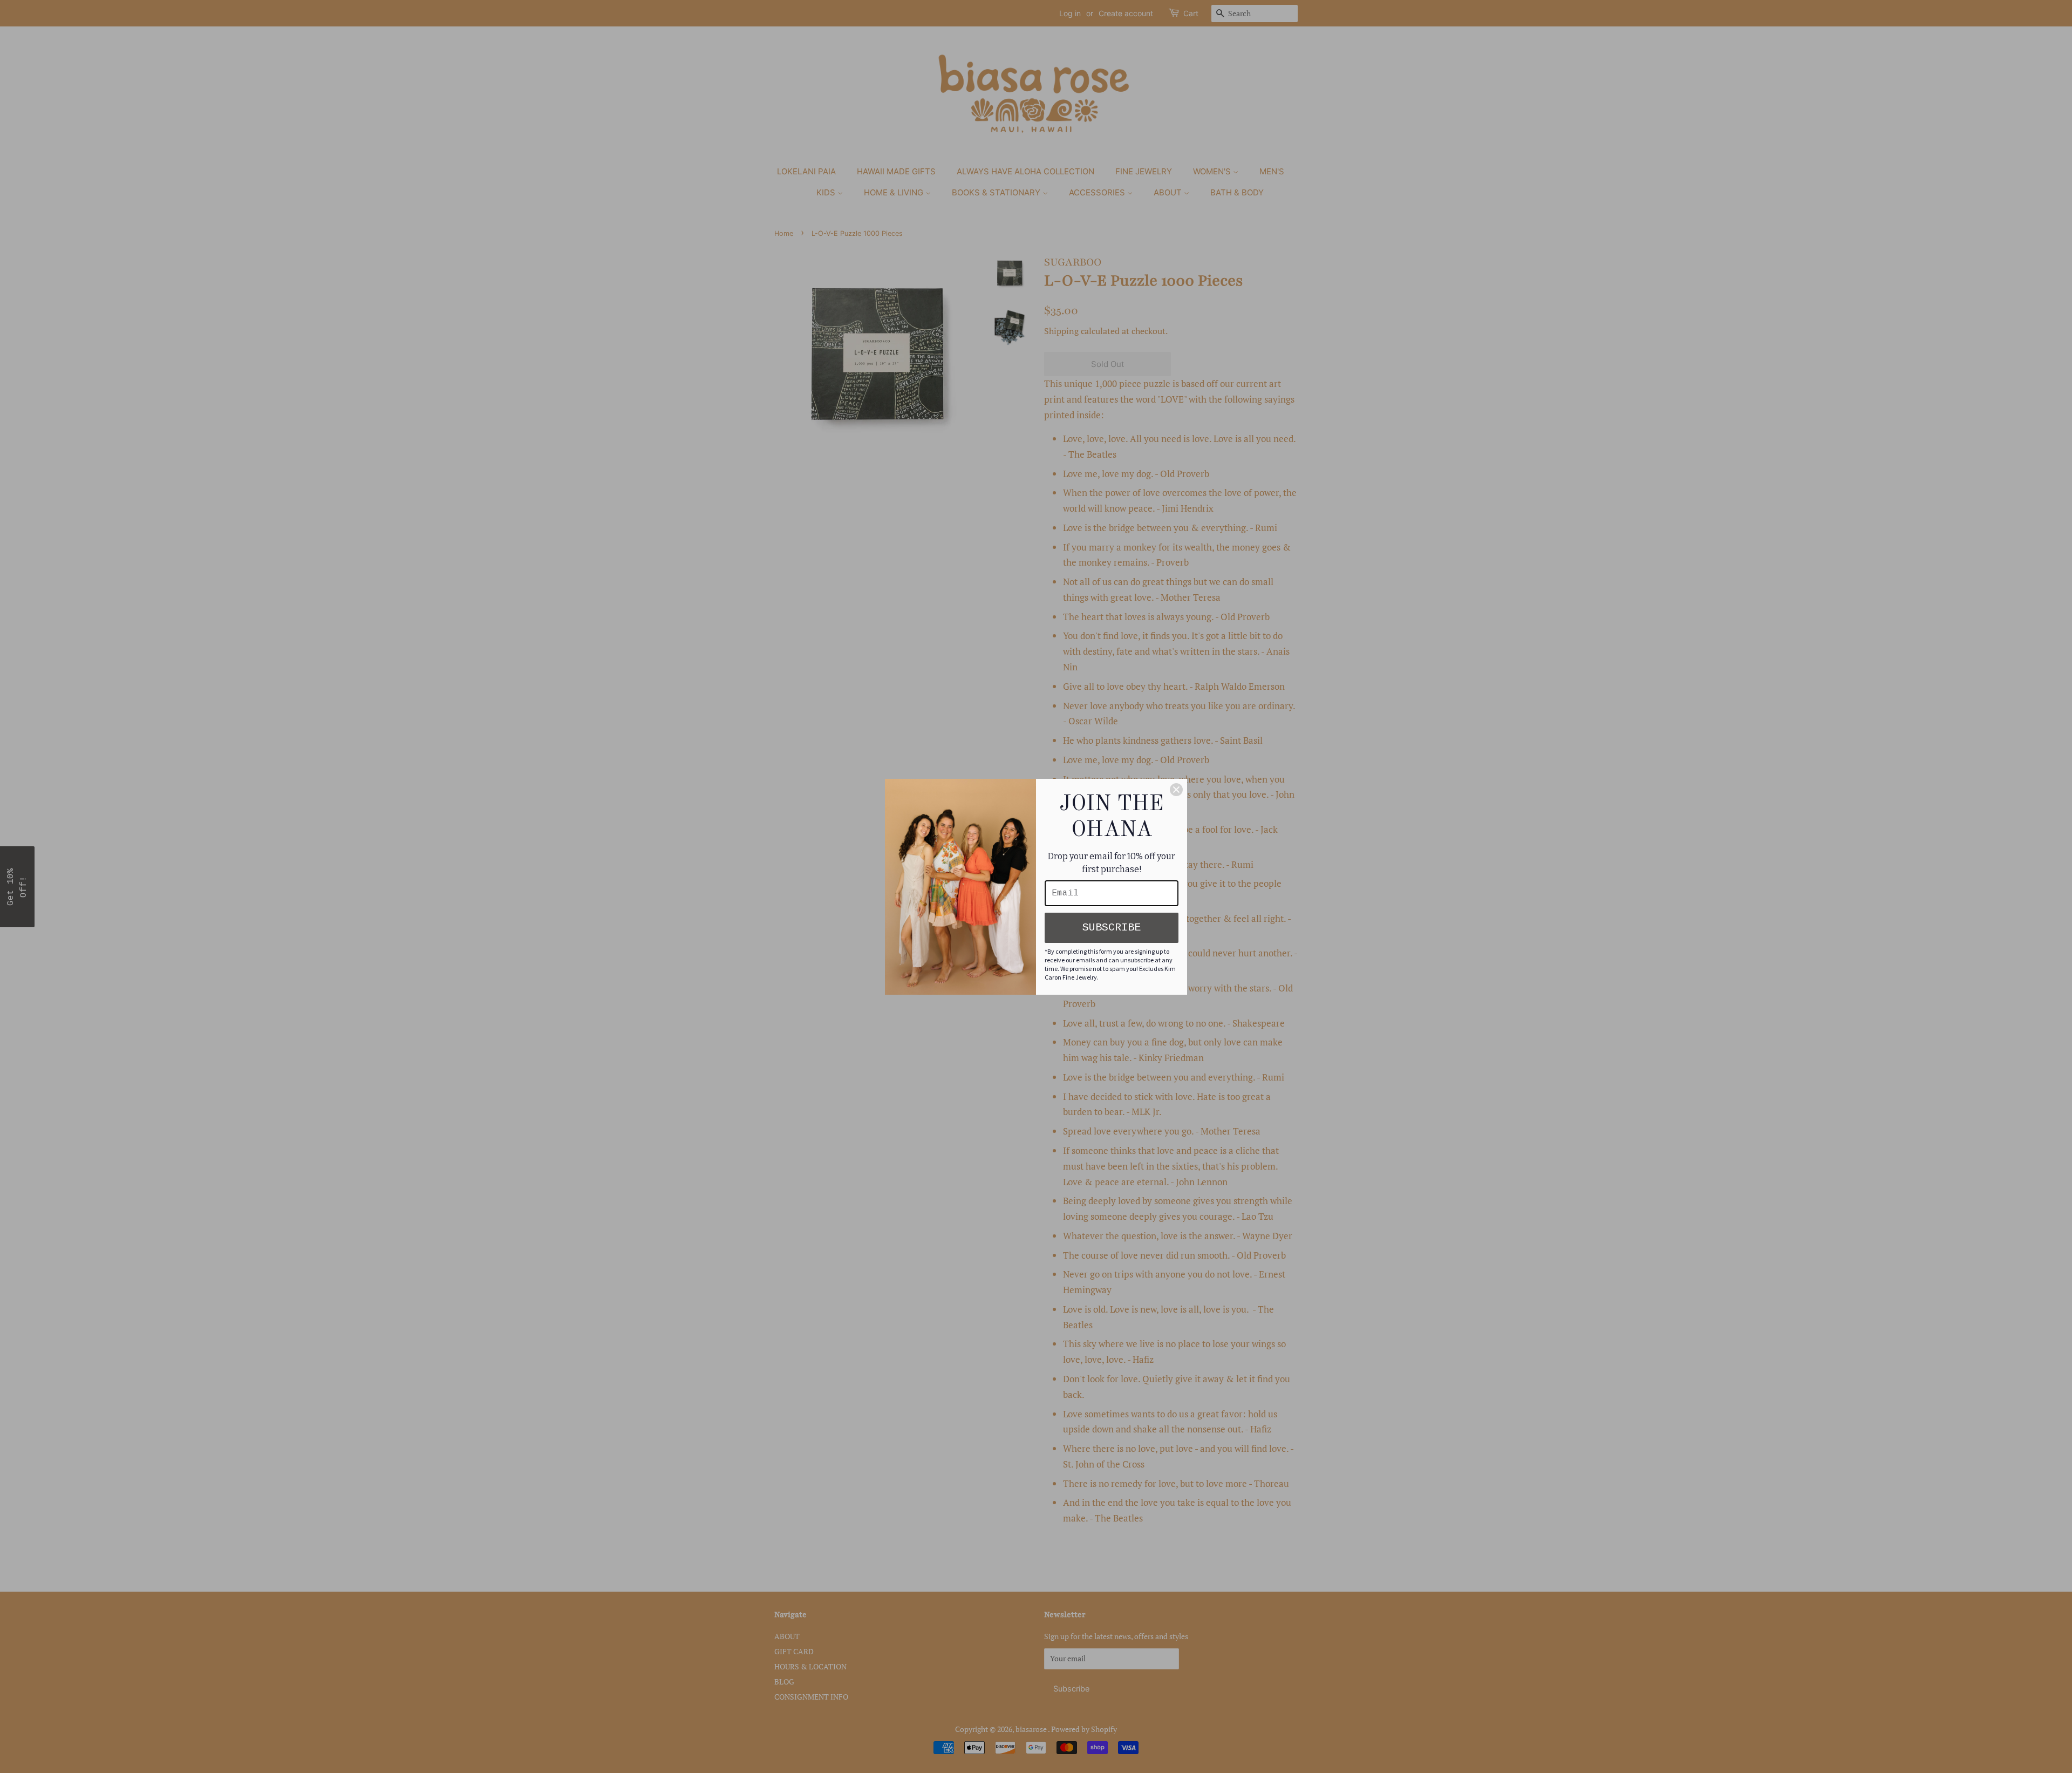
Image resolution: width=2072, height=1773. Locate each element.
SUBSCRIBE (1112, 928)
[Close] (1176, 790)
